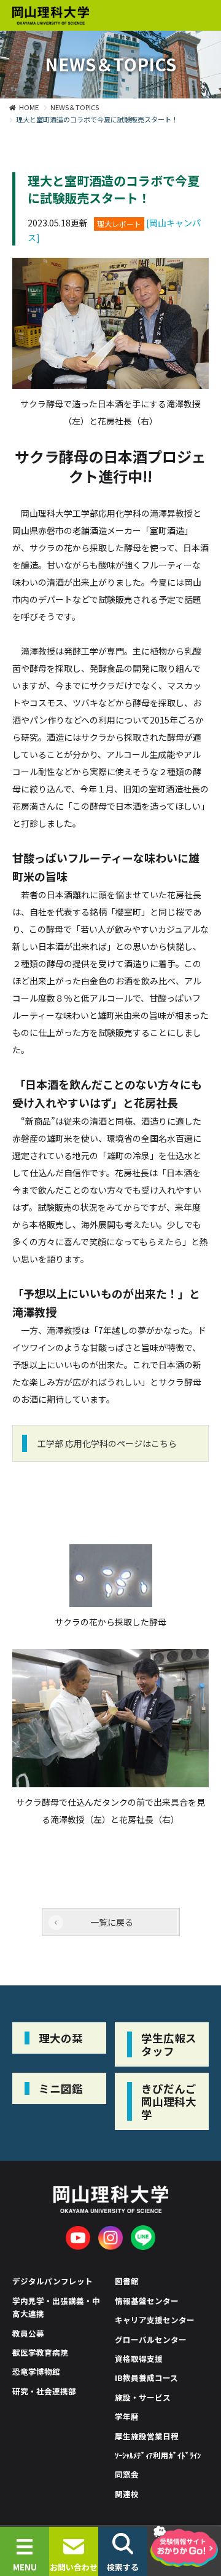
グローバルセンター (151, 2339)
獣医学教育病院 (40, 2352)
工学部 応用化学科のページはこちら (107, 1443)
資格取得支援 (139, 2359)
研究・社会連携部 (44, 2391)
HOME (29, 107)
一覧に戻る (112, 1922)
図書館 (127, 2281)
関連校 (127, 2494)
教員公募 (28, 2333)
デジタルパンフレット (52, 2281)
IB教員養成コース (146, 2378)
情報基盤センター (147, 2301)
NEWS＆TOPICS (75, 107)
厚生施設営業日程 (147, 2436)
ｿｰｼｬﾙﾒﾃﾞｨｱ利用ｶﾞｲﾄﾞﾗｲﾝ (158, 2455)
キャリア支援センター (155, 2320)
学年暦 (127, 2416)
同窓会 (127, 2474)
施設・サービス (143, 2397)
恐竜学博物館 (36, 2371)
